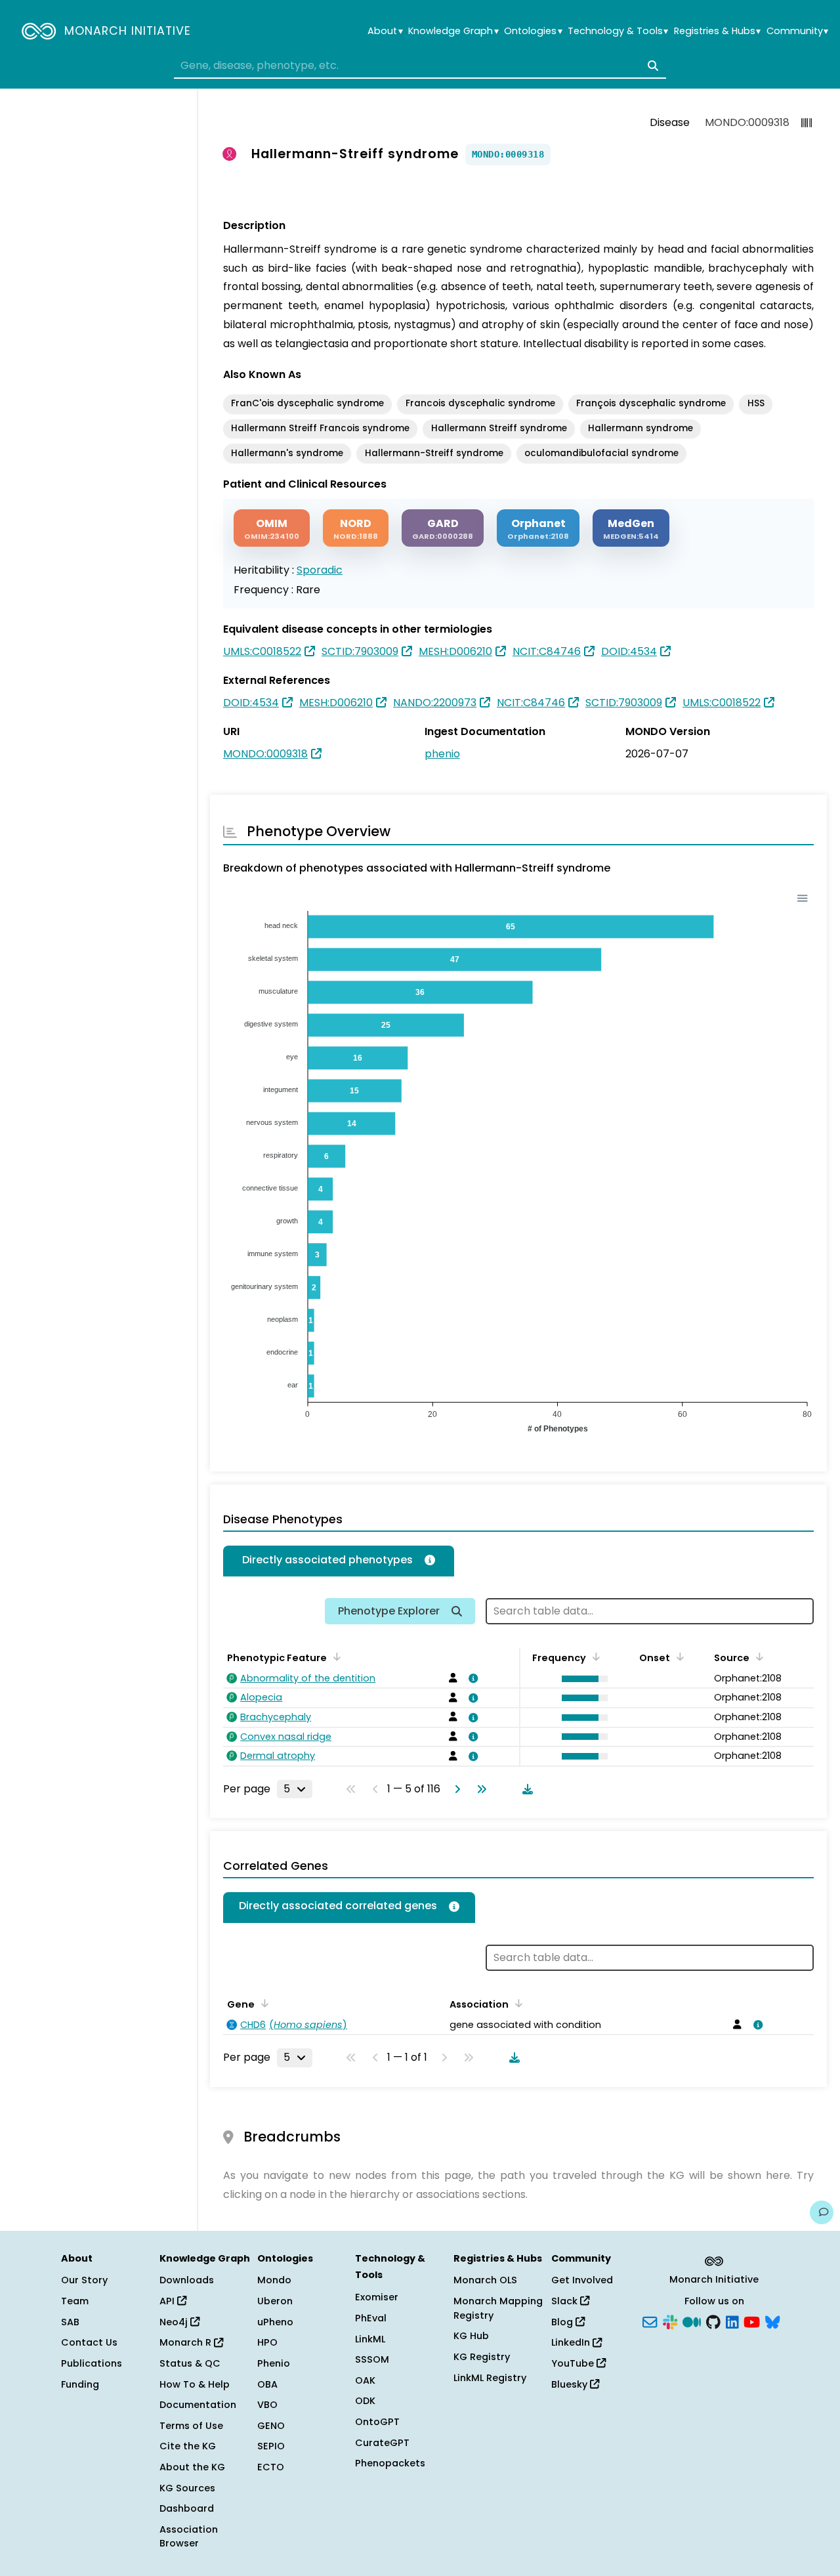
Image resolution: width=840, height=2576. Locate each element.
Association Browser (189, 2537)
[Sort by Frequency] (594, 1657)
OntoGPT (377, 2422)
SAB (70, 2322)
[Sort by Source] (757, 1657)
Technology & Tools (618, 31)
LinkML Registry (490, 2378)
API (168, 2301)
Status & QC (190, 2363)
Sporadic (320, 570)
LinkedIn (572, 2342)
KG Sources (187, 2488)
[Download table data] (525, 1789)
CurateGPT (382, 2443)
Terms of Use (191, 2426)
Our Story (84, 2280)
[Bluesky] (772, 2321)
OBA (267, 2384)
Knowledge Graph (453, 31)
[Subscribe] (650, 2321)
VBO (267, 2405)
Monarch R (187, 2342)
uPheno (275, 2322)
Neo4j (175, 2322)
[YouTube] (752, 2321)
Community (797, 31)
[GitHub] (713, 2321)
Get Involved (582, 2280)
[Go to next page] (455, 1789)
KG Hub (471, 2336)
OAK (365, 2380)
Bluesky (571, 2384)
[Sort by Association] (516, 2003)
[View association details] (471, 1678)
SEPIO (271, 2446)
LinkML (370, 2339)
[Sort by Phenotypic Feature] (335, 1657)
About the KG (192, 2467)
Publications (92, 2363)
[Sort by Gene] (262, 2003)
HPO (267, 2342)
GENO (271, 2426)
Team (75, 2301)
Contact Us (89, 2342)
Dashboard (187, 2508)
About (385, 31)
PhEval (371, 2318)
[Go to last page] (479, 1789)
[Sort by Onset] (678, 1657)
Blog (563, 2322)
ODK (365, 2401)
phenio (442, 754)
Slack (566, 2301)
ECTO (271, 2467)
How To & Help (195, 2384)
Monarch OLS (485, 2280)
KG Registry (482, 2357)
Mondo (274, 2280)
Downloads (187, 2280)
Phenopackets (390, 2463)
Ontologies (533, 31)
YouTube (574, 2363)
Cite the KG (188, 2446)
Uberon (275, 2301)
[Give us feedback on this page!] (822, 2212)
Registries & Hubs (717, 31)
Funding (80, 2384)
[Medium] (692, 2321)
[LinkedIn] (732, 2321)
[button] (581, 1679)
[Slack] (670, 2321)
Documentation (198, 2405)
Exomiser (377, 2297)
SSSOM (372, 2359)
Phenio (274, 2363)
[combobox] (420, 66)
